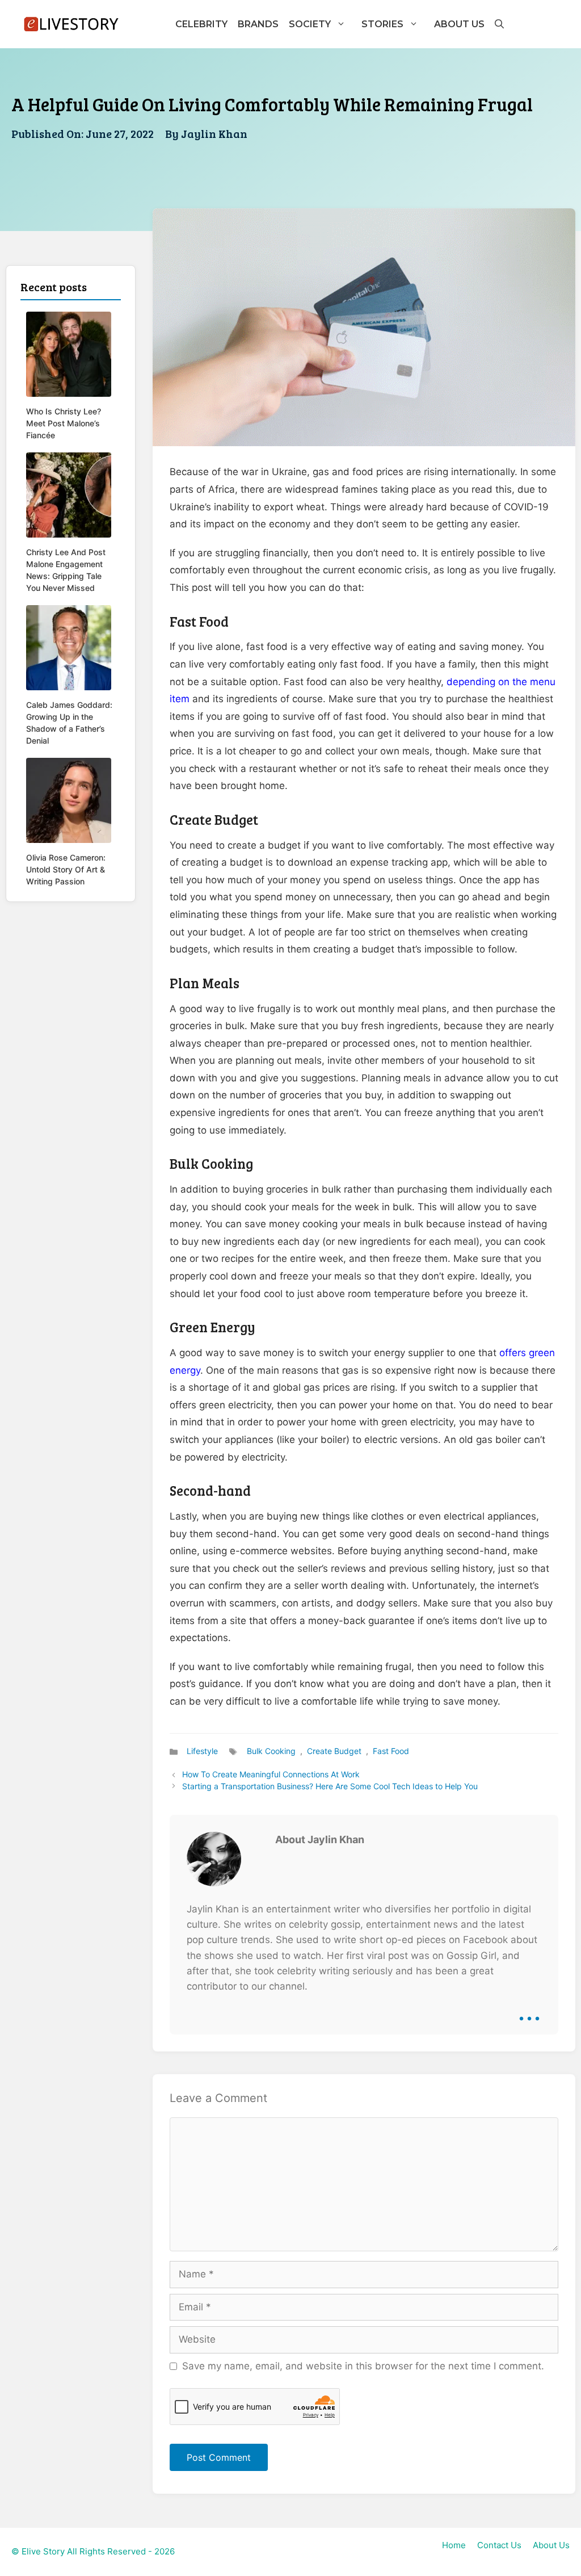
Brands (258, 24)
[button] (499, 24)
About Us (459, 24)
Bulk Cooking (271, 1751)
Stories (382, 24)
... (529, 2010)
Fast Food (391, 1751)
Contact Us (499, 2545)
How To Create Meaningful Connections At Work (271, 1774)
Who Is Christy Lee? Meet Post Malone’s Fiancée (64, 423)
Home (454, 2545)
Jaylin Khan (214, 133)
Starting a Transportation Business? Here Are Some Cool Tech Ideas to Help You (330, 1786)
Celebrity (201, 24)
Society (310, 24)
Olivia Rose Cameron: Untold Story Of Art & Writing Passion (66, 869)
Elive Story (43, 2551)
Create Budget (334, 1751)
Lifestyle (202, 1751)
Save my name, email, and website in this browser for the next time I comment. (363, 2366)
